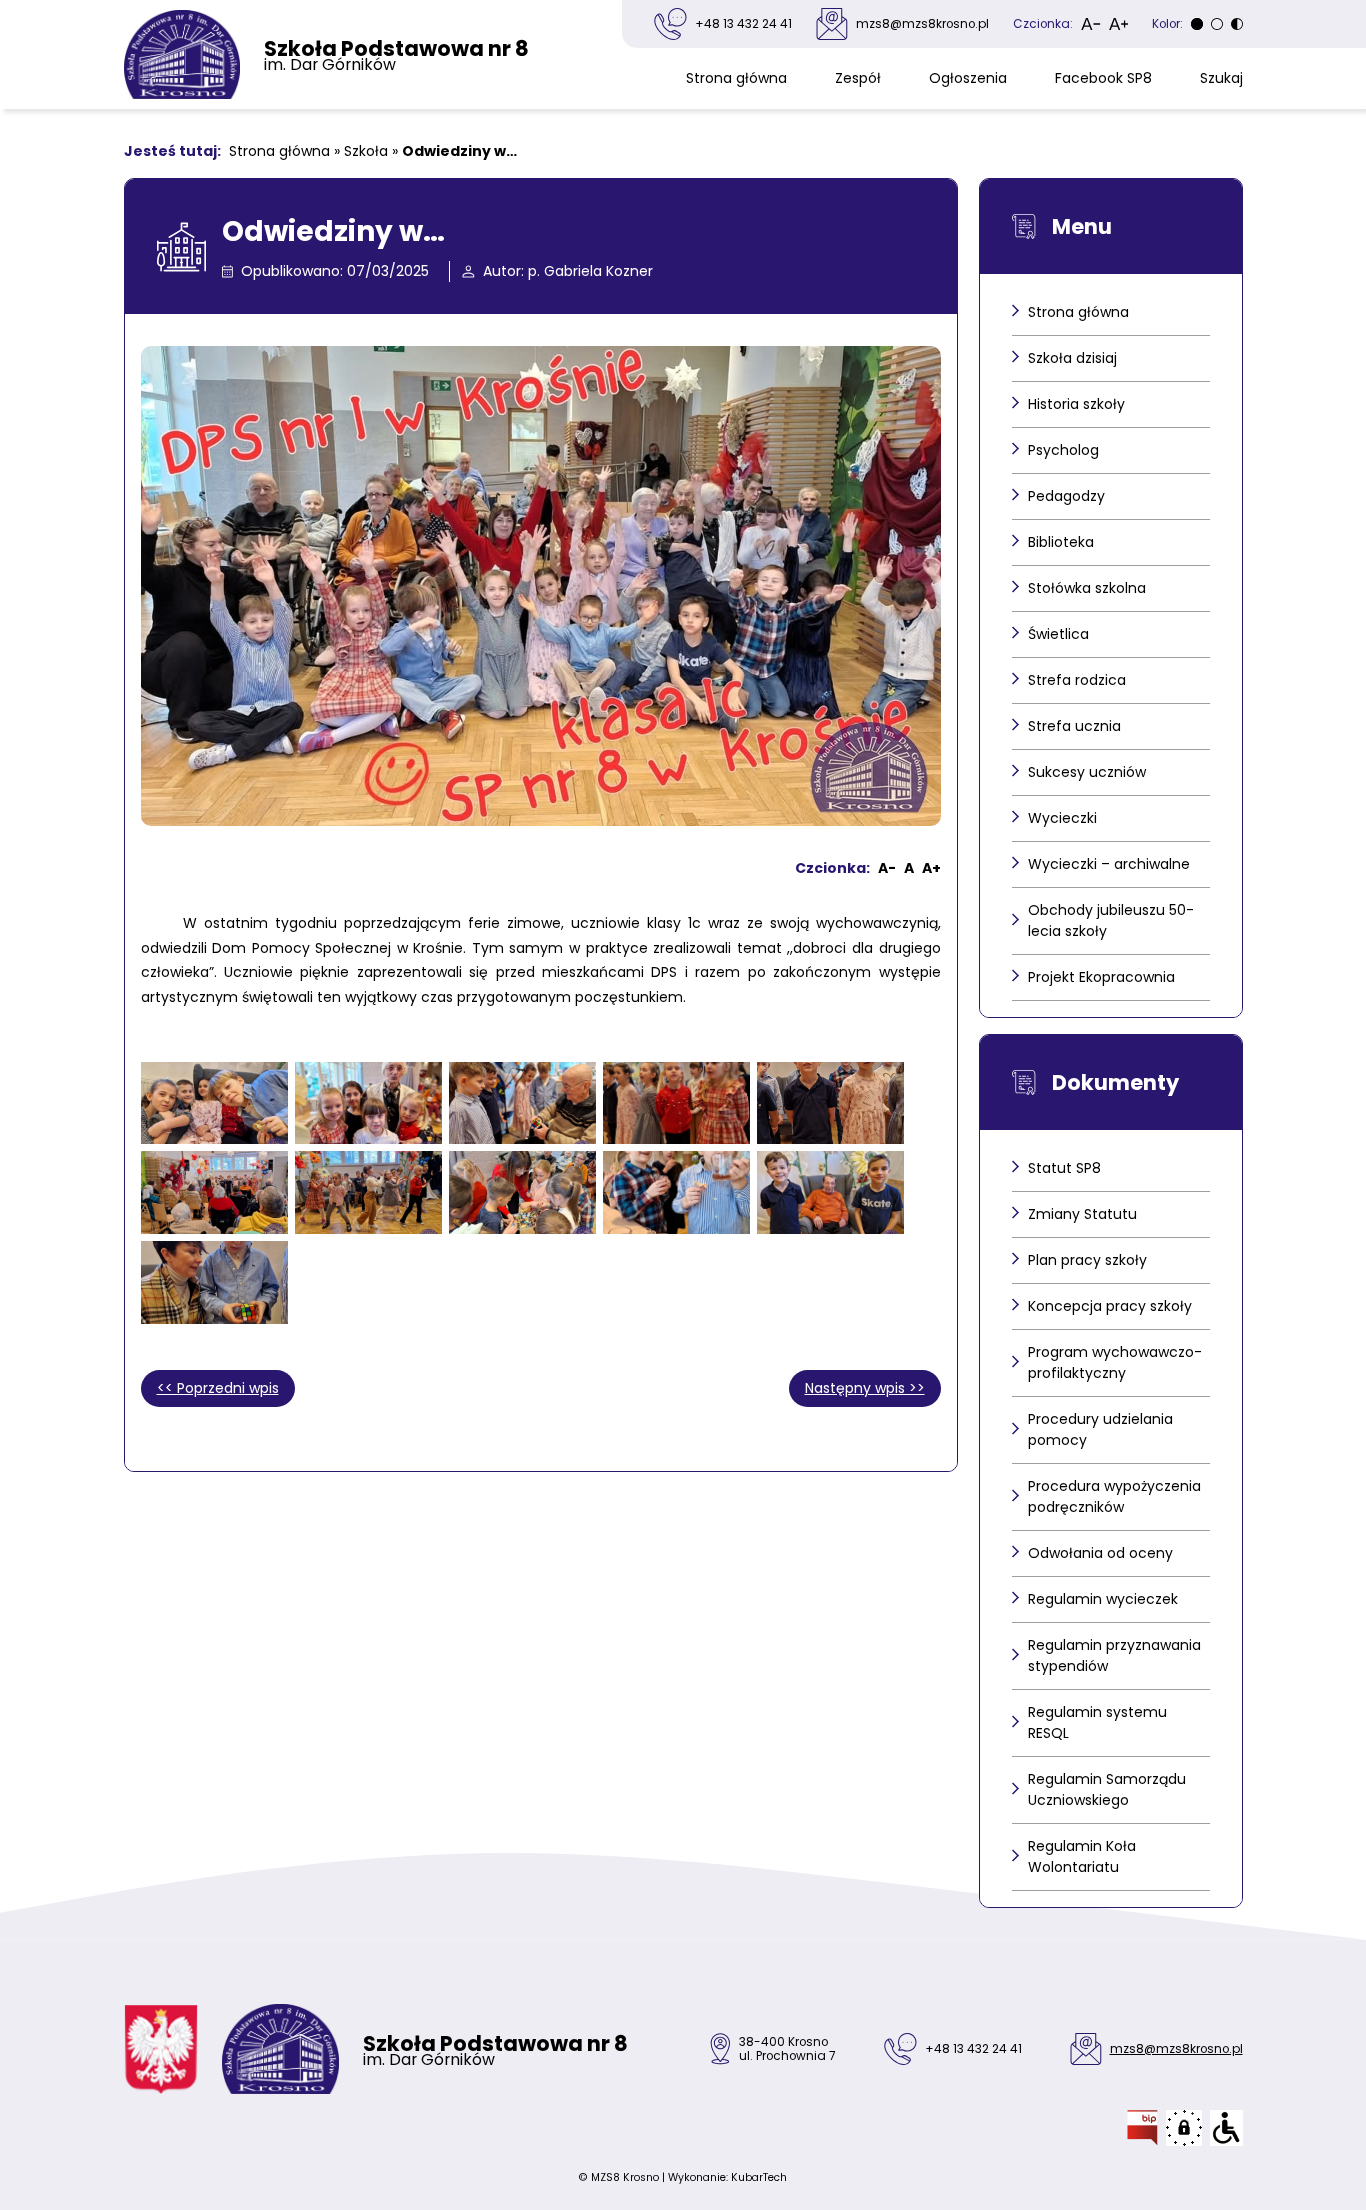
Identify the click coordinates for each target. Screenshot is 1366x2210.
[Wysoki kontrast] (1237, 24)
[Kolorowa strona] (1217, 24)
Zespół (858, 78)
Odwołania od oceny (1100, 1553)
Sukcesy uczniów (1087, 772)
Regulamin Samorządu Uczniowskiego (1107, 1789)
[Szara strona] (1197, 24)
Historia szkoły (1076, 404)
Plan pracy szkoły (1087, 1260)
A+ (931, 868)
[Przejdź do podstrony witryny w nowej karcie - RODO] (1184, 2128)
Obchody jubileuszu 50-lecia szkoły (1111, 920)
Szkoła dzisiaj (1072, 358)
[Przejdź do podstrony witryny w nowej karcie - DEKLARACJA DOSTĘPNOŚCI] (1226, 2128)
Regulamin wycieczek (1103, 1599)
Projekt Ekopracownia (1101, 977)
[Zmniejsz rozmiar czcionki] (1091, 24)
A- (887, 868)
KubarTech (759, 2177)
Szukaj (1221, 78)
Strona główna (736, 78)
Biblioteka (1061, 542)
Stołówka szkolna (1087, 588)
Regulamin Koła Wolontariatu (1082, 1856)
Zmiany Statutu (1082, 1214)
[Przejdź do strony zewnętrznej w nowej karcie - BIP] (1142, 2128)
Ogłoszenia (968, 78)
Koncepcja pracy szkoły (1110, 1306)
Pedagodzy (1066, 496)
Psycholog (1063, 450)
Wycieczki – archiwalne (1109, 864)
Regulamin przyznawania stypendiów (1114, 1655)
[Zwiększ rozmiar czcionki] (1118, 24)
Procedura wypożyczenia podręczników (1114, 1496)
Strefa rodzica (1077, 680)
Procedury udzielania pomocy (1100, 1429)
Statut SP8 (1064, 1168)
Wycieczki (1062, 818)
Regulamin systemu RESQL (1097, 1722)
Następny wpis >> (865, 1388)
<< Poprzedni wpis (218, 1388)
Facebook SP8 (1103, 78)
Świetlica (1058, 634)
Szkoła (366, 151)
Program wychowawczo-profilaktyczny (1115, 1362)
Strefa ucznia (1074, 726)
